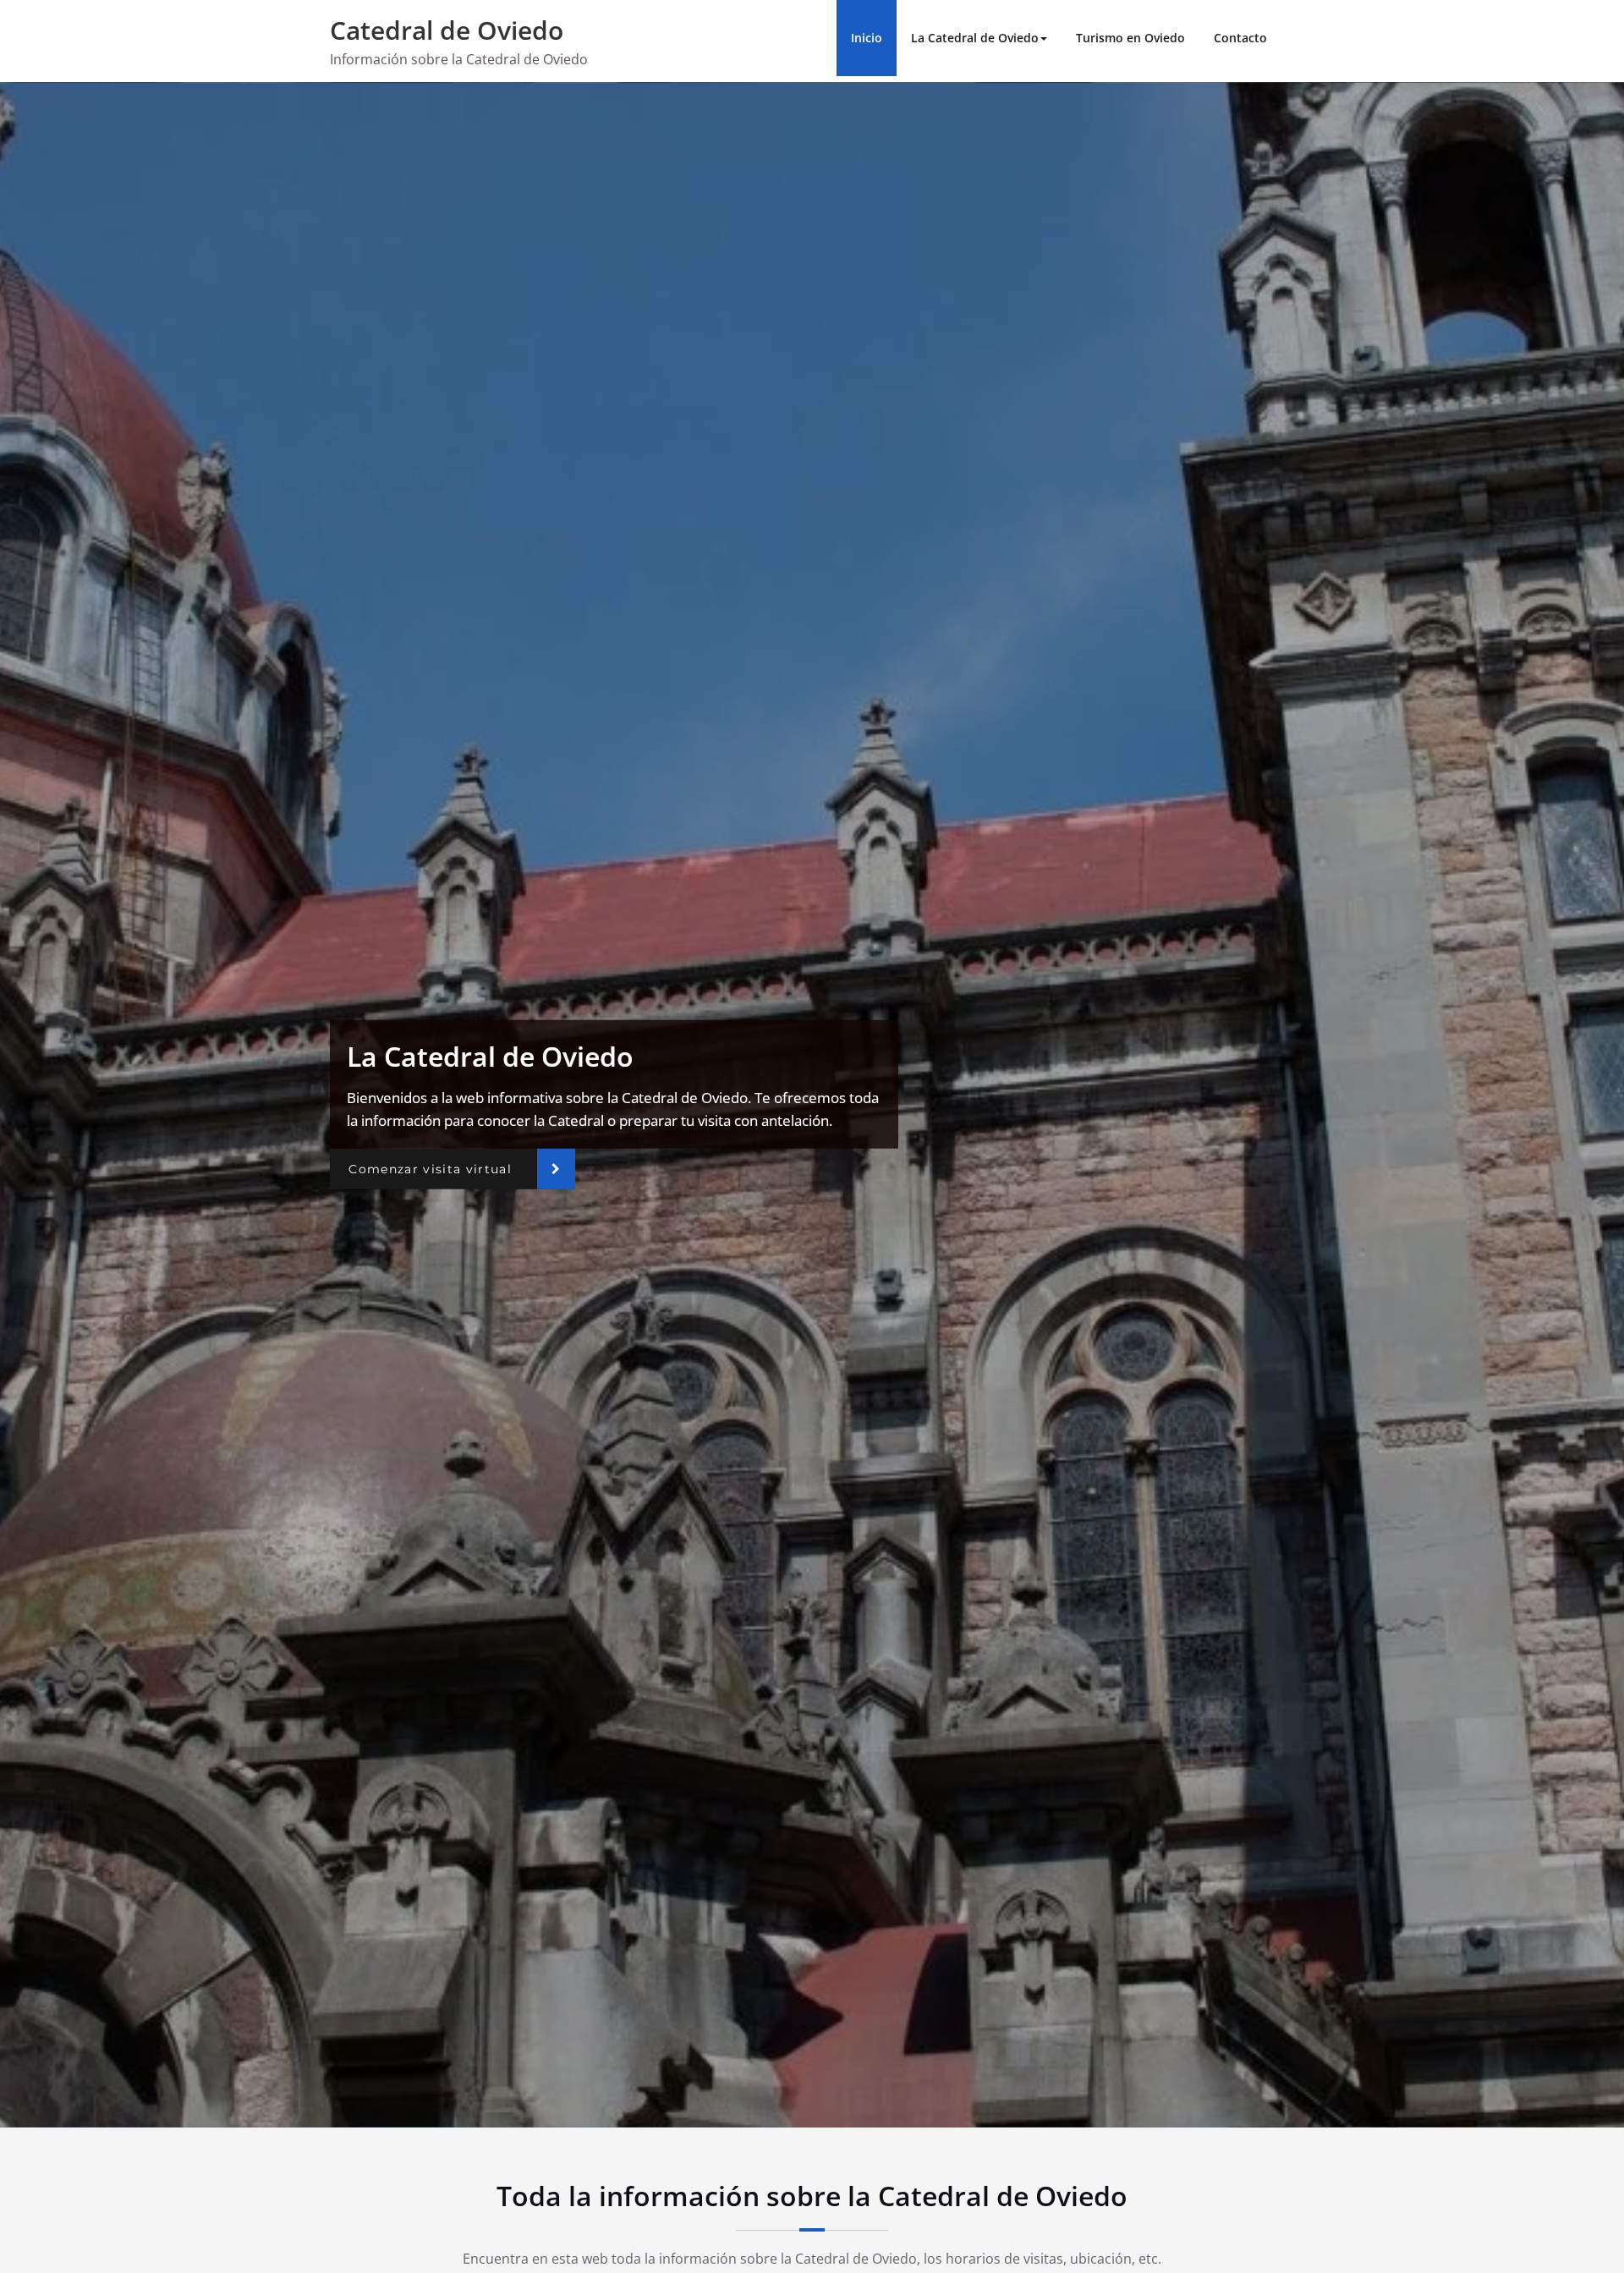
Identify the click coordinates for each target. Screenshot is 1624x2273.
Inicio (867, 38)
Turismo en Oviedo (1130, 38)
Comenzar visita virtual (430, 1169)
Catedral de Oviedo (447, 30)
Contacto (1240, 38)
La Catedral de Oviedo (975, 38)
